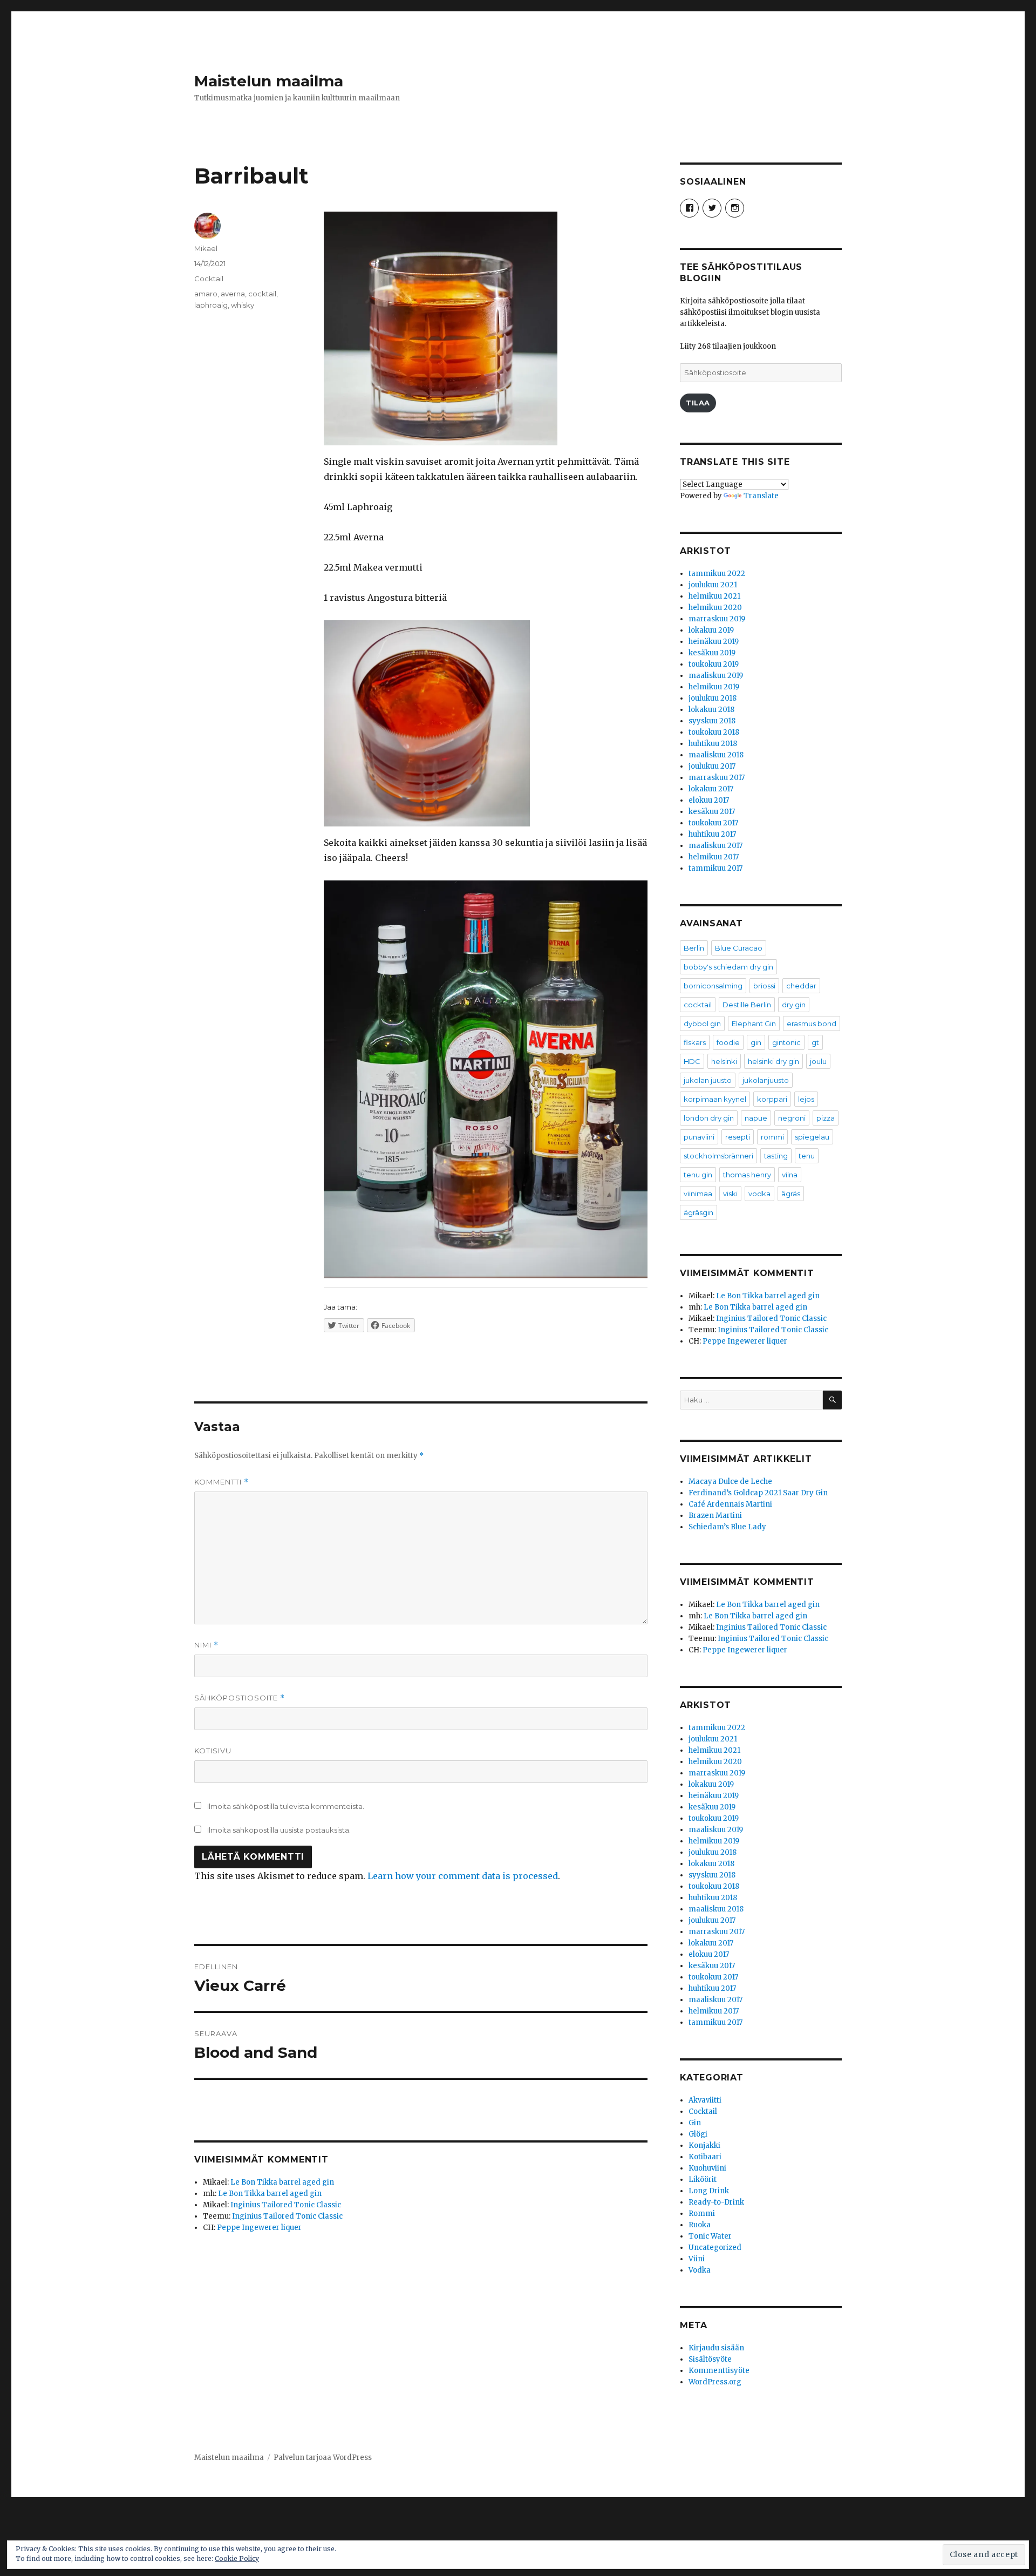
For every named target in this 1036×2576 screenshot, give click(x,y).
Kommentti (221, 1482)
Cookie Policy (237, 2558)
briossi (764, 986)
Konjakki (704, 2145)
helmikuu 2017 (714, 857)
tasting (776, 1156)
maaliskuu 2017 (715, 846)
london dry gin (709, 1118)
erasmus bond (812, 1023)
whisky (243, 305)
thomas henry (747, 1175)
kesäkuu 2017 (712, 812)
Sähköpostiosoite (240, 1698)
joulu (818, 1061)
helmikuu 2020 (715, 608)
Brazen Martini (715, 1516)
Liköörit (703, 2180)
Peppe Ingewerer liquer (259, 2228)
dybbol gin (702, 1023)
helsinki (724, 1061)
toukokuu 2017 (713, 823)
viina (790, 1175)
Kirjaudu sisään (716, 2348)
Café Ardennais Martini (730, 1504)
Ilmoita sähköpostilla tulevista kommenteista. (286, 1806)
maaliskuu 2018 (716, 755)
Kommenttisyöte (719, 2371)
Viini (697, 2259)
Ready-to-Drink (716, 2202)
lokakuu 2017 (711, 789)
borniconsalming (713, 986)
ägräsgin (698, 1212)
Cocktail (209, 279)
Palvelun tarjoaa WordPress (323, 2458)
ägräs (791, 1194)
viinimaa (698, 1194)
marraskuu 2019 (717, 619)
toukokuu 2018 (714, 732)
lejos (806, 1099)
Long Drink (709, 2191)
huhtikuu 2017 (712, 834)
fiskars (695, 1042)
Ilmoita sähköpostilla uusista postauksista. (279, 1830)
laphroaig (211, 305)
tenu (807, 1156)
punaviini (699, 1137)
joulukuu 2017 (712, 766)
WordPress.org (715, 2382)
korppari (772, 1099)
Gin (695, 2123)
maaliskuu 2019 (716, 676)
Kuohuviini (707, 2168)
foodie (728, 1042)
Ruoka (700, 2225)
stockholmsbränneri (718, 1156)
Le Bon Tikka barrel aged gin (282, 2182)
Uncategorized (715, 2248)
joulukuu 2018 (713, 698)
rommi (772, 1137)
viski (730, 1194)
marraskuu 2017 (717, 778)
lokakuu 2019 (711, 630)
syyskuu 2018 (712, 721)
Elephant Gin (754, 1023)
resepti (738, 1137)
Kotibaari (705, 2157)
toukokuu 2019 (714, 664)
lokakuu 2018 (711, 710)
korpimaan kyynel (715, 1099)
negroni (792, 1118)
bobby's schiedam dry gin (728, 967)
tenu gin (698, 1175)
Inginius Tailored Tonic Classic (286, 2205)
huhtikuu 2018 (713, 744)
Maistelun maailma (269, 81)
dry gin (794, 1005)
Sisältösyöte (710, 2359)
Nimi (206, 1645)
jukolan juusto (708, 1080)
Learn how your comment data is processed (463, 1876)
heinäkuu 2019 (714, 642)
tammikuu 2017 (715, 868)
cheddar (801, 986)
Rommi (702, 2214)
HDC (692, 1061)
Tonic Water (710, 2236)
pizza (826, 1118)
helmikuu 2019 (714, 687)
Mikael (206, 248)
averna (233, 294)
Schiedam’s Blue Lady (727, 1527)
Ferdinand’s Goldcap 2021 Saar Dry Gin (758, 1493)
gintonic (786, 1042)
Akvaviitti (705, 2100)
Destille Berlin (747, 1005)
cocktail (262, 294)
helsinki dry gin (773, 1061)
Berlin (694, 948)
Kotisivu (213, 1751)
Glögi (698, 2134)
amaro (206, 294)
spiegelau (812, 1137)
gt (815, 1042)
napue (756, 1118)
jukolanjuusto (766, 1080)
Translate (761, 496)
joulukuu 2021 (713, 585)
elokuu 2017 (709, 800)
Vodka (700, 2270)
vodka (759, 1194)
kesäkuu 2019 (712, 653)
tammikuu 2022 (717, 574)
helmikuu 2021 (714, 596)
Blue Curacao (739, 948)
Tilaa (698, 403)
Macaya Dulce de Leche (730, 1482)
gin (756, 1042)
